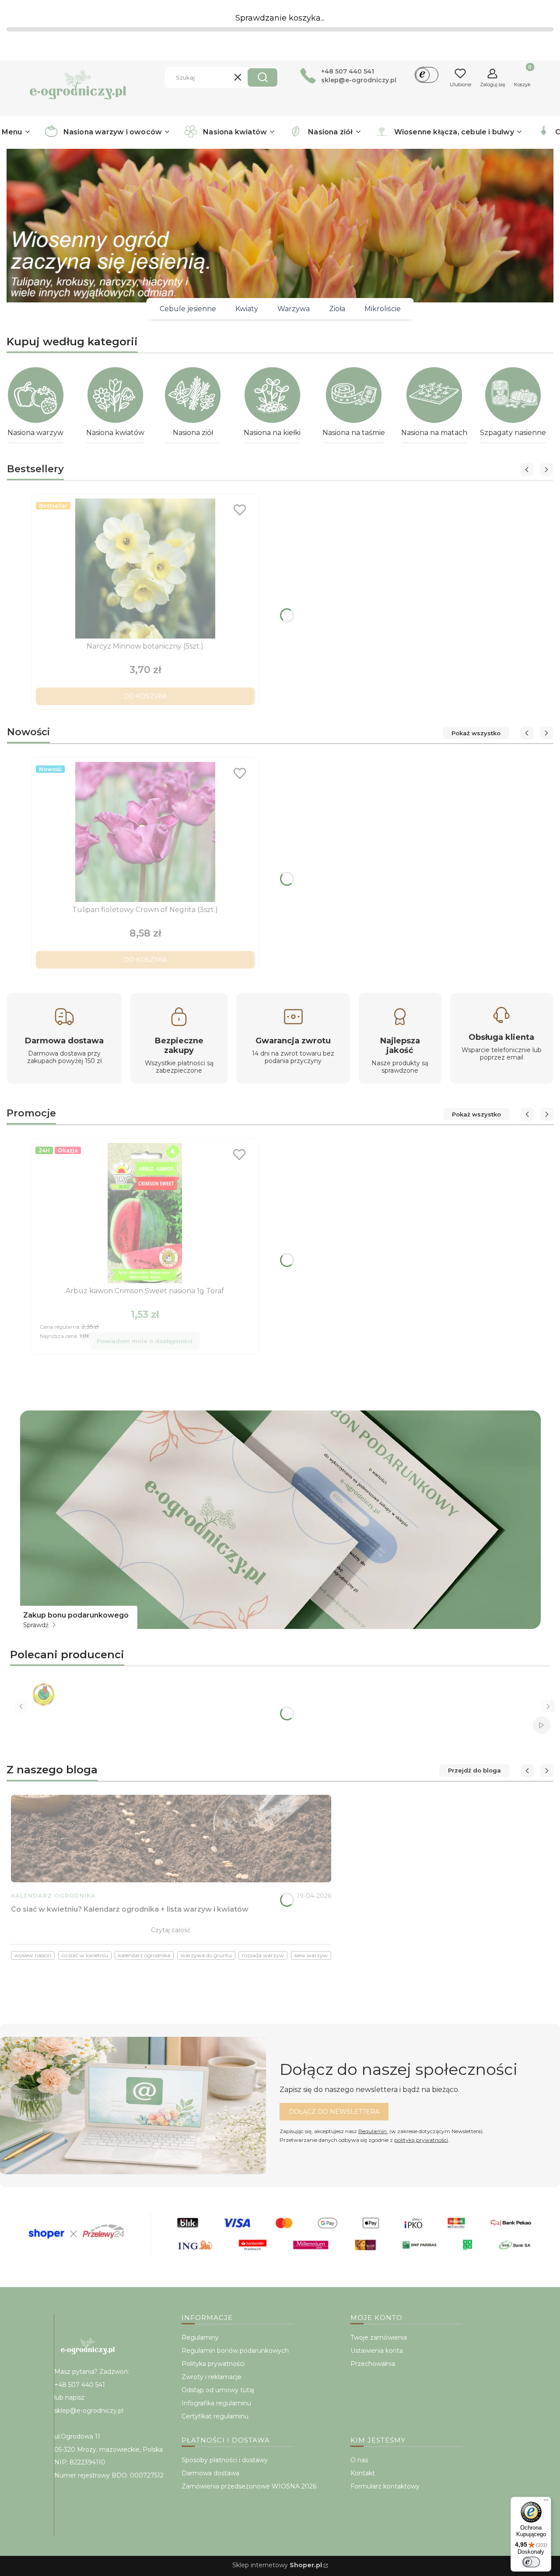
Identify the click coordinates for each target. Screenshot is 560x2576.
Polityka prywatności (213, 2364)
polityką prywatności (421, 2140)
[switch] (531, 2562)
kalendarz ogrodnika (144, 1955)
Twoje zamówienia (379, 2337)
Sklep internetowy (277, 2565)
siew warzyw (311, 1955)
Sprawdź (37, 1625)
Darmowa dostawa (210, 2473)
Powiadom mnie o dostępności (145, 1341)
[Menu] (546, 2502)
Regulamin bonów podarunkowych (235, 2351)
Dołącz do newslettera (334, 2112)
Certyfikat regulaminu (215, 2416)
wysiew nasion (33, 1955)
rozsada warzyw (263, 1955)
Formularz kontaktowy (385, 2486)
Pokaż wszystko (476, 733)
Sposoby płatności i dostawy (225, 2460)
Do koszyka (145, 696)
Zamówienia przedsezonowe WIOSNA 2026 (249, 2486)
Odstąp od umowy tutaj (218, 2390)
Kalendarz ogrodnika (53, 1896)
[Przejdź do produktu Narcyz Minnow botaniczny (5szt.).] (145, 569)
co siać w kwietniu (85, 1955)
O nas (359, 2460)
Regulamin (373, 2131)
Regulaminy (200, 2337)
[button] (262, 77)
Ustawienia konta (377, 2351)
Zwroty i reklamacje (212, 2377)
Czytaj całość (171, 1930)
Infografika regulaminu (216, 2403)
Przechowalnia (373, 2364)
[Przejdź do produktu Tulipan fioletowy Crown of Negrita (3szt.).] (145, 832)
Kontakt (363, 2473)
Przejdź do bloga (474, 1770)
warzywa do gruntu (206, 1955)
